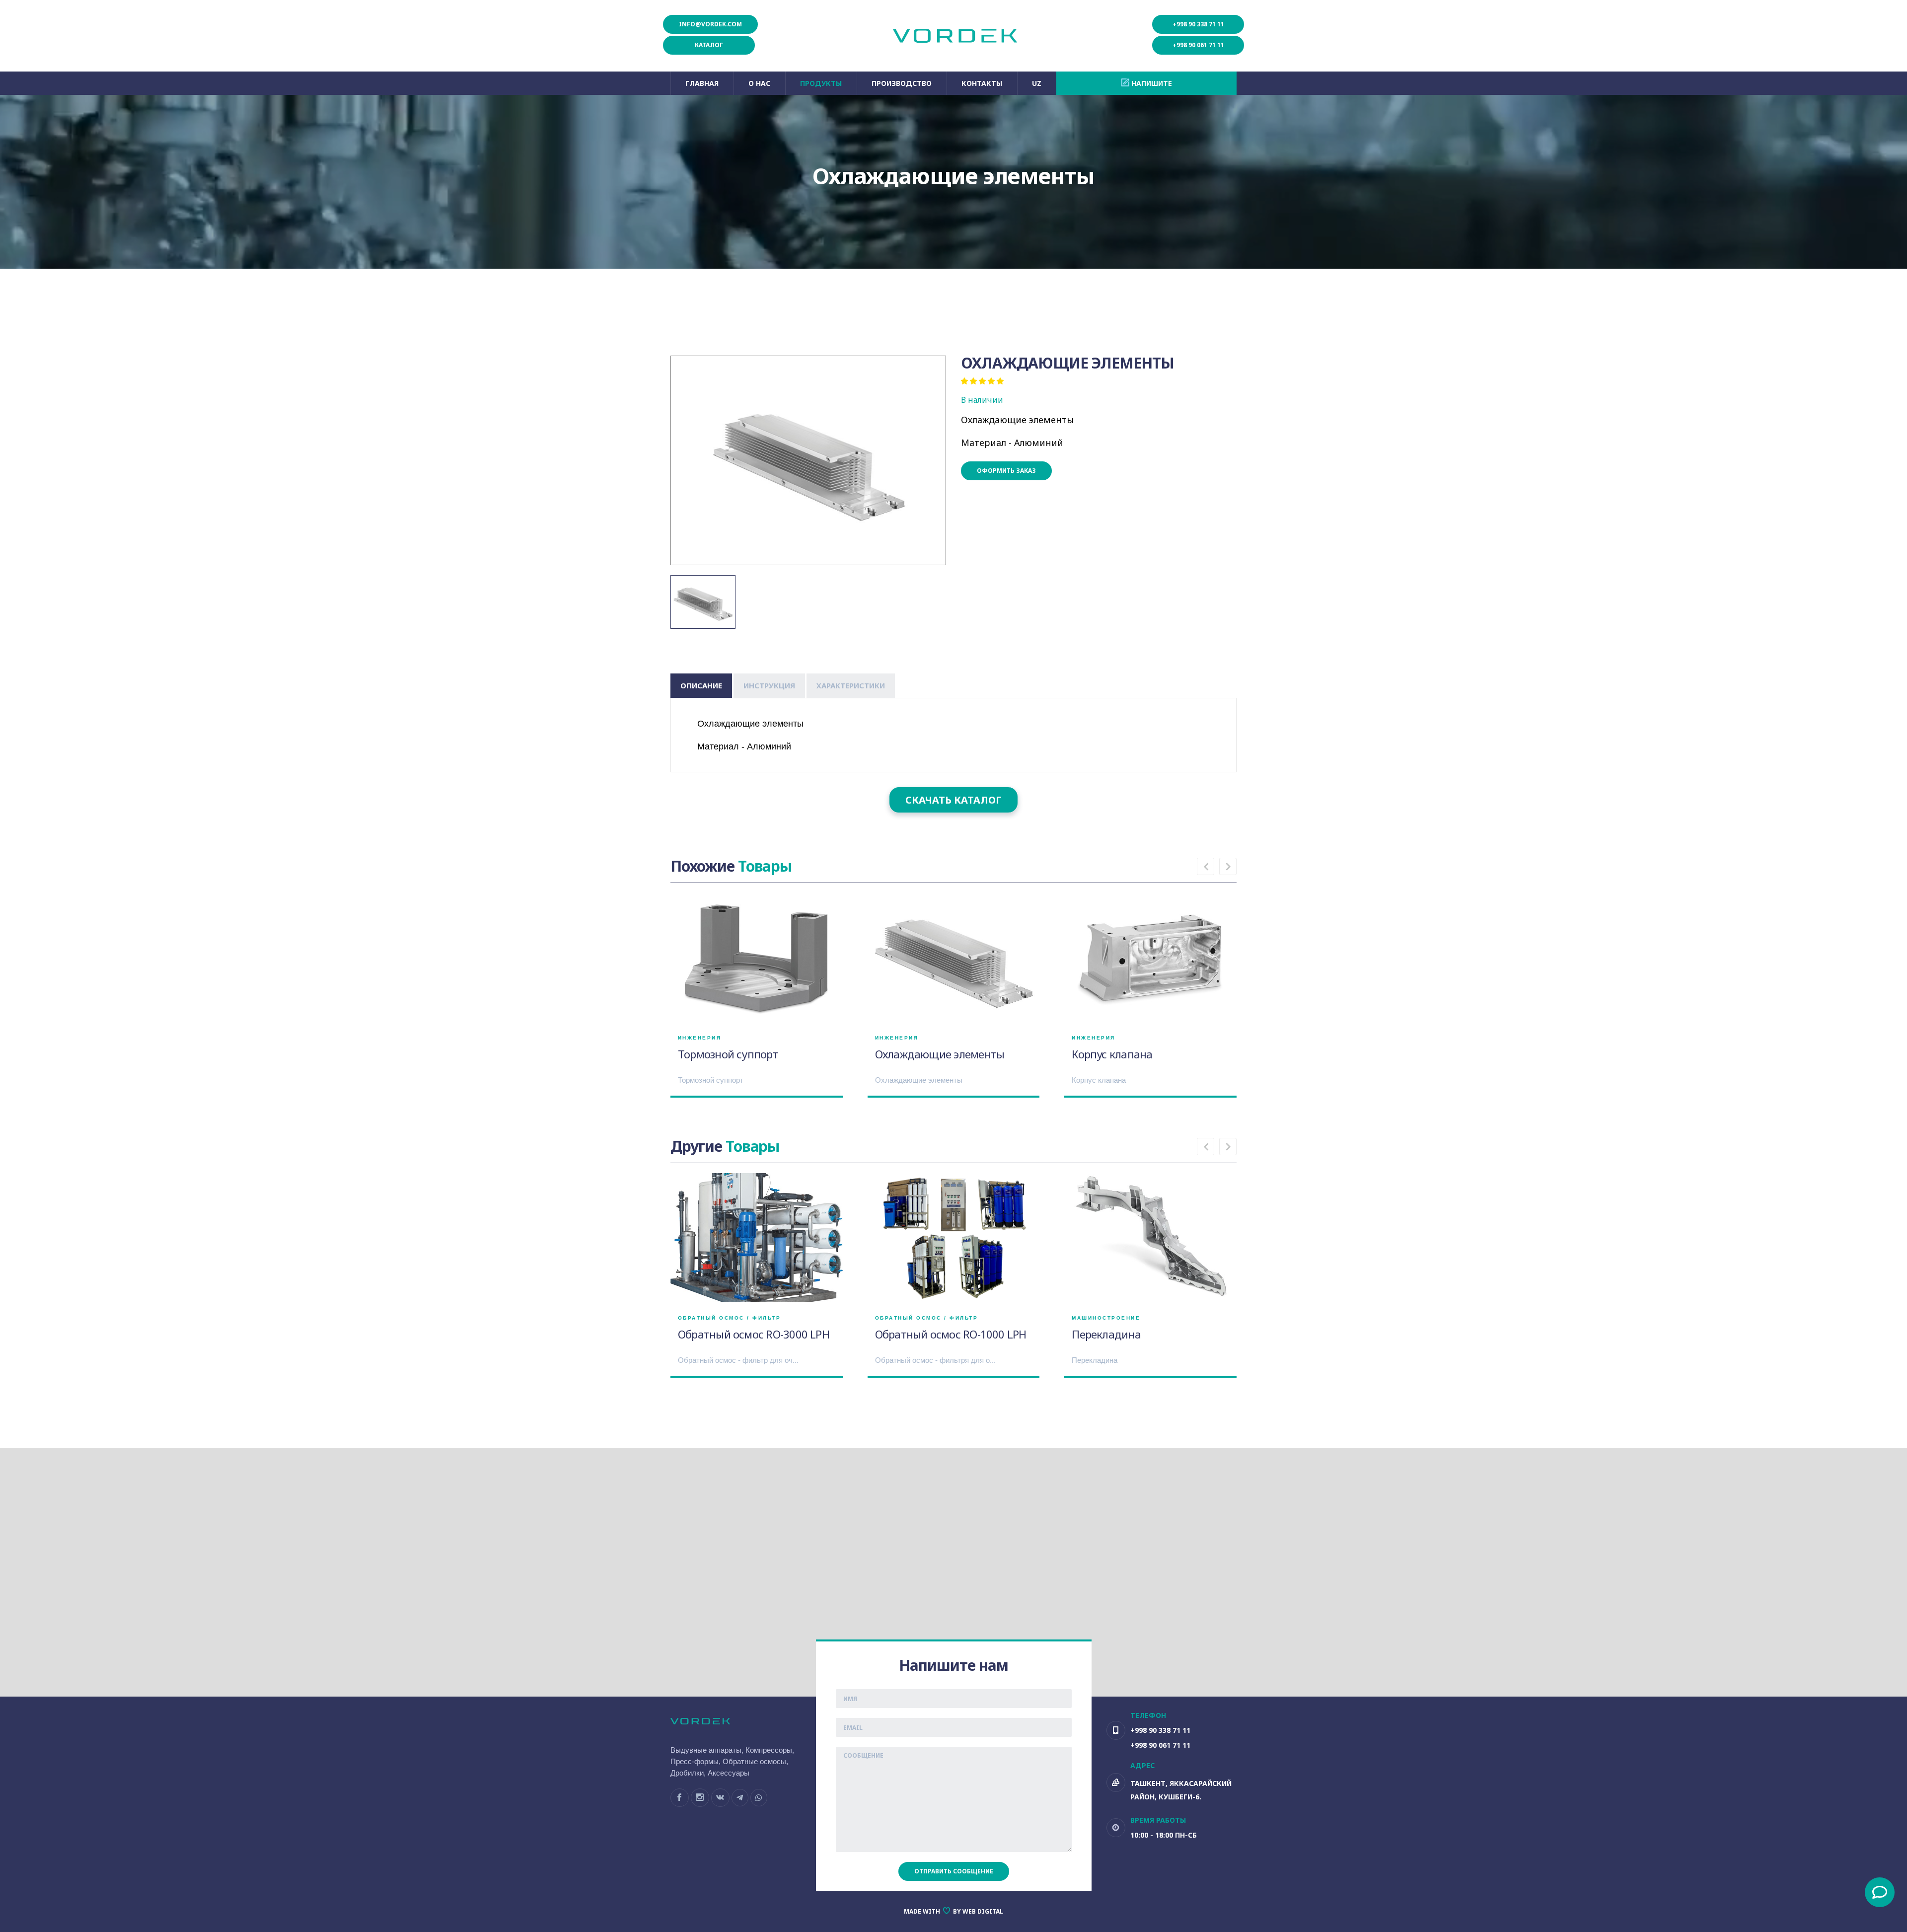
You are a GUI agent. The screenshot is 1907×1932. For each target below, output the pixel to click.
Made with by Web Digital (953, 1911)
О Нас (759, 83)
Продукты (821, 83)
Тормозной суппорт (728, 1054)
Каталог (709, 45)
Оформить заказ (1006, 471)
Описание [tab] (701, 685)
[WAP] (759, 1798)
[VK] (720, 1798)
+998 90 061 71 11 (1198, 45)
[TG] (740, 1798)
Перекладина (1106, 1334)
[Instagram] (700, 1798)
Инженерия (700, 1038)
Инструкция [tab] (769, 685)
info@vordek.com (710, 24)
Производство (902, 83)
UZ (1037, 83)
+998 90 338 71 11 (1198, 24)
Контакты (982, 83)
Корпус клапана (1112, 1054)
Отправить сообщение (954, 1871)
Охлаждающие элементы (940, 1054)
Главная (702, 83)
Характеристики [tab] (851, 685)
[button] (1206, 866)
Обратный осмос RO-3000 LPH (754, 1334)
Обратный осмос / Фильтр (730, 1318)
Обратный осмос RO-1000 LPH (951, 1334)
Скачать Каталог (953, 800)
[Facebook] (680, 1798)
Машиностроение (1106, 1318)
